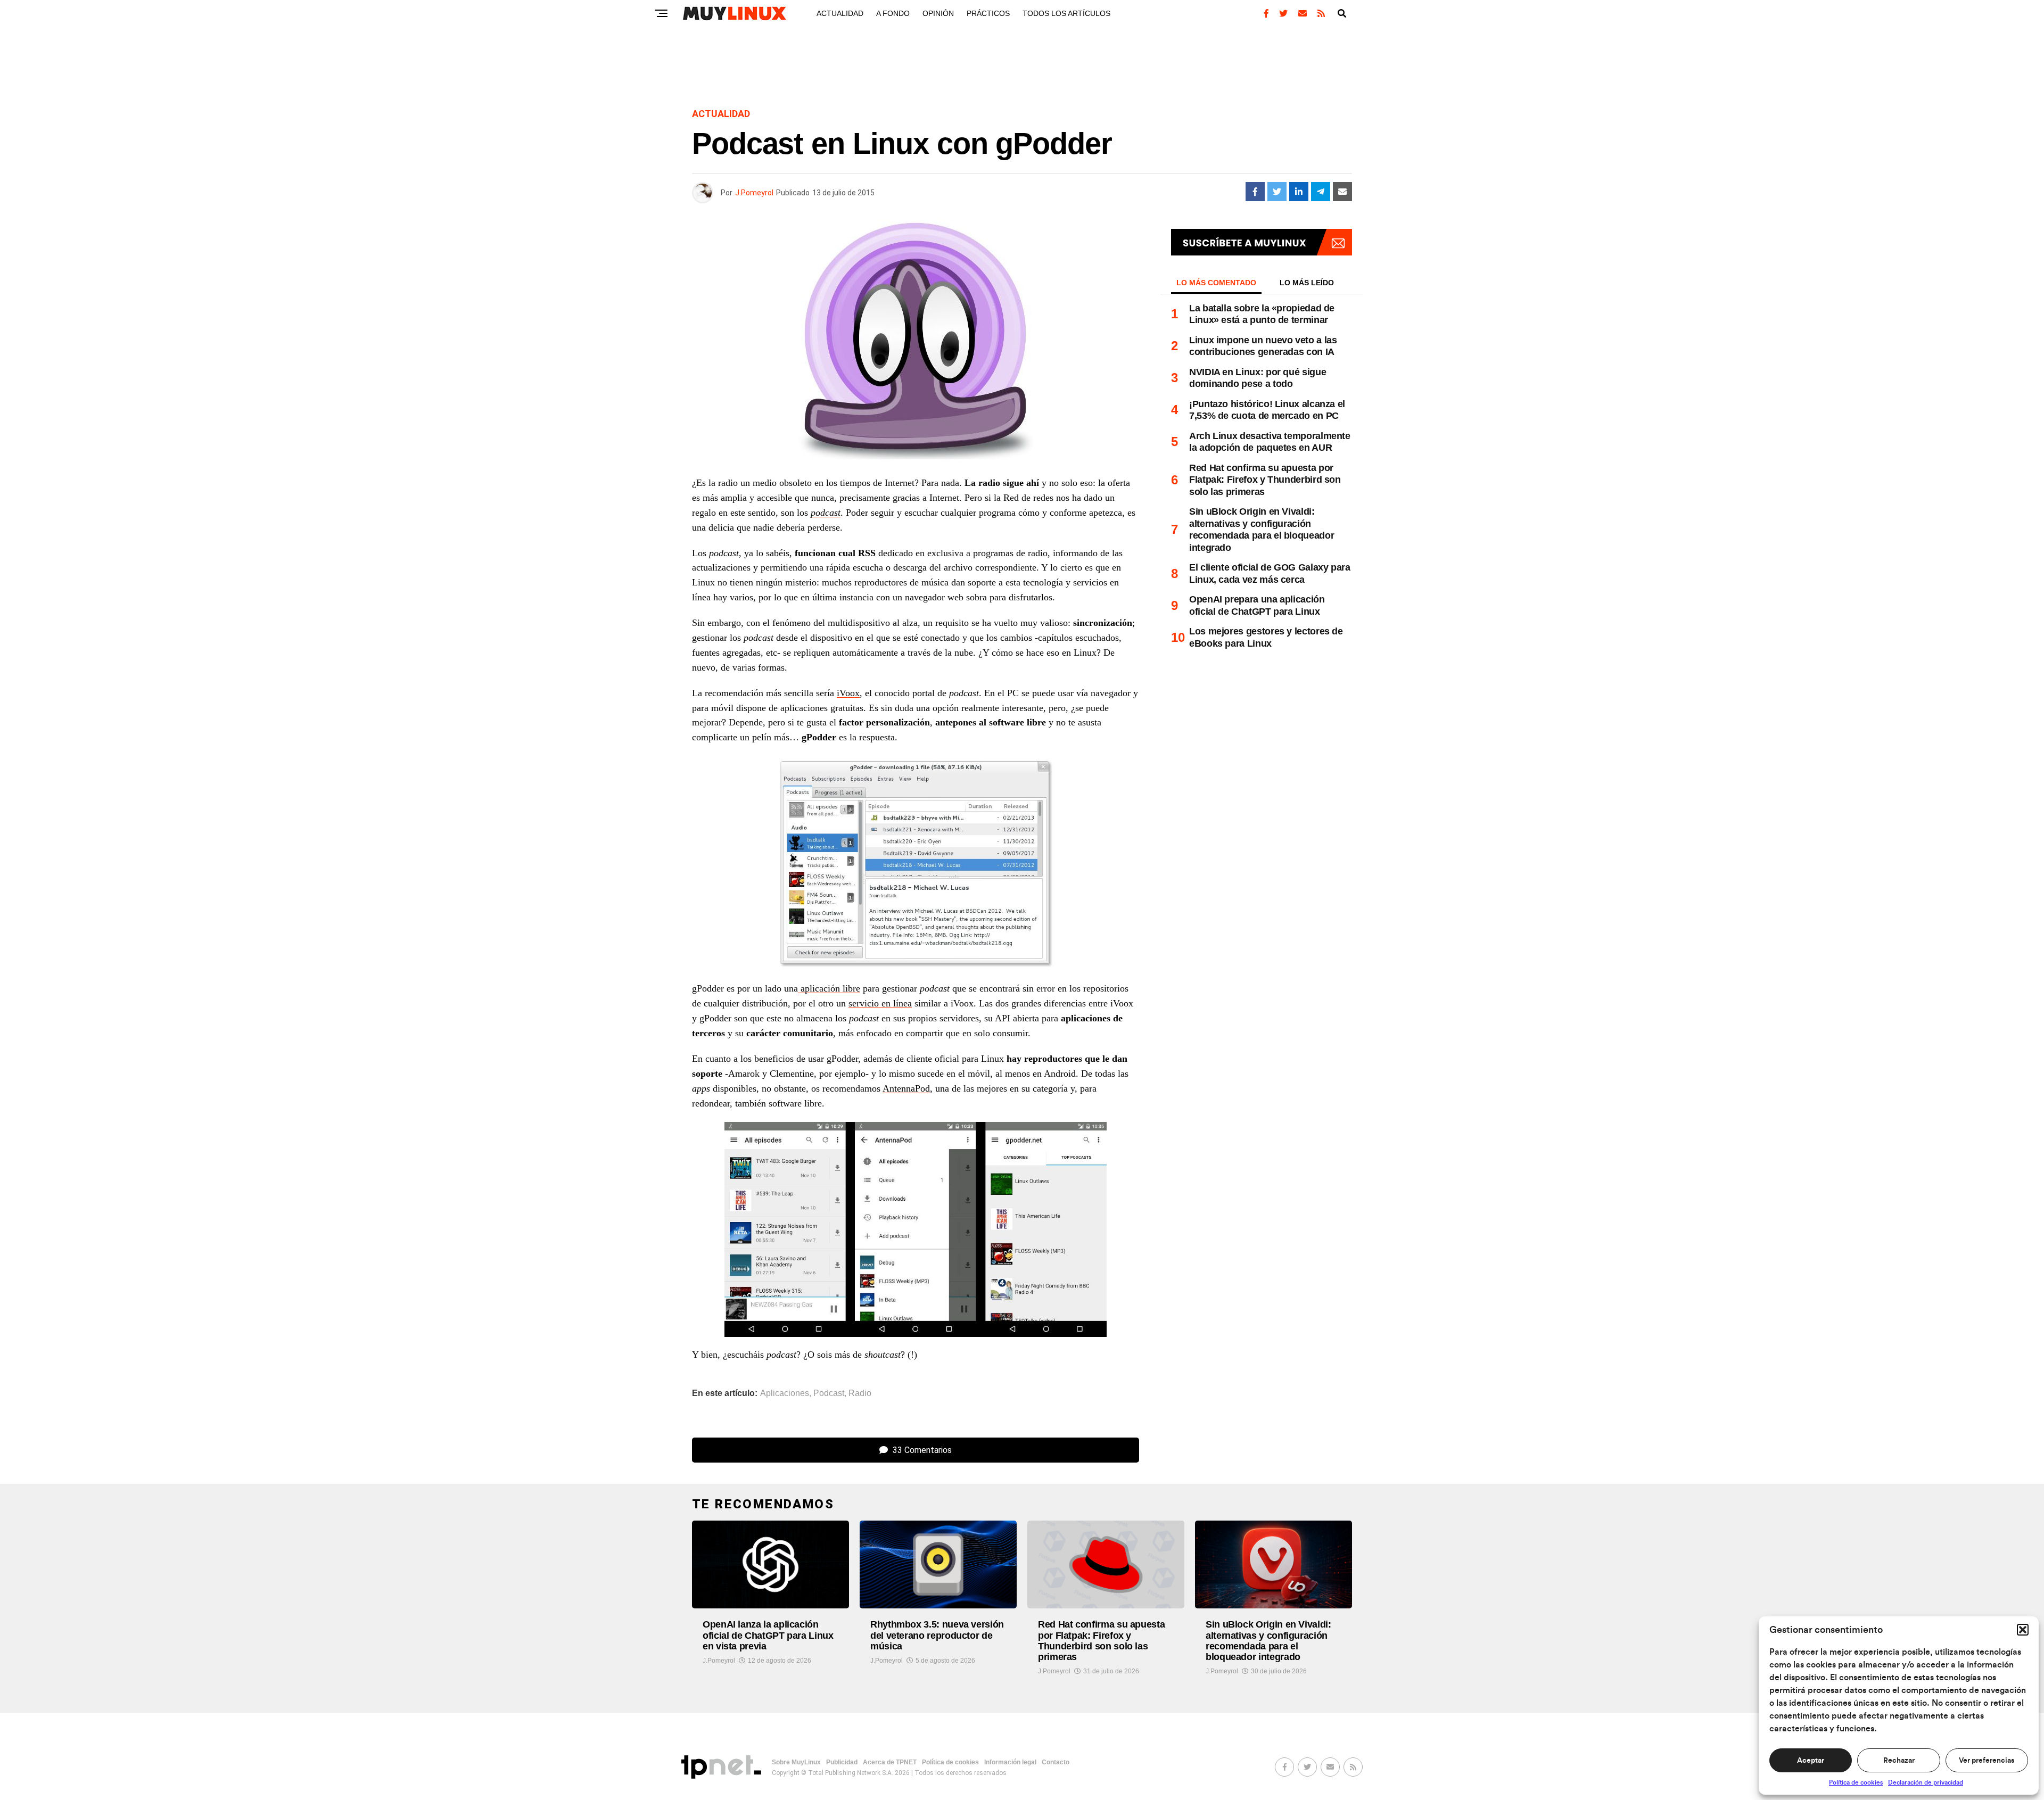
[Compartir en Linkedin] (1299, 192)
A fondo (893, 13)
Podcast (829, 1393)
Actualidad (840, 13)
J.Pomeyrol (754, 193)
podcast (826, 513)
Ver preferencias (1987, 1761)
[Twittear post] (1277, 192)
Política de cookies (1856, 1782)
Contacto (1056, 1762)
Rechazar (1899, 1761)
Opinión (938, 13)
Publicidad (842, 1762)
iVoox (848, 693)
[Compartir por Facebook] (1255, 192)
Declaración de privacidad (1926, 1782)
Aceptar (1811, 1761)
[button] (2023, 1630)
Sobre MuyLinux (796, 1762)
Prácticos (988, 13)
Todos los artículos (1066, 13)
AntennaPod (906, 1088)
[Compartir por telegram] (1321, 192)
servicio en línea (880, 1003)
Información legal (1010, 1762)
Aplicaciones (785, 1393)
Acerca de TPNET (890, 1762)
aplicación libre (829, 988)
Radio (860, 1393)
